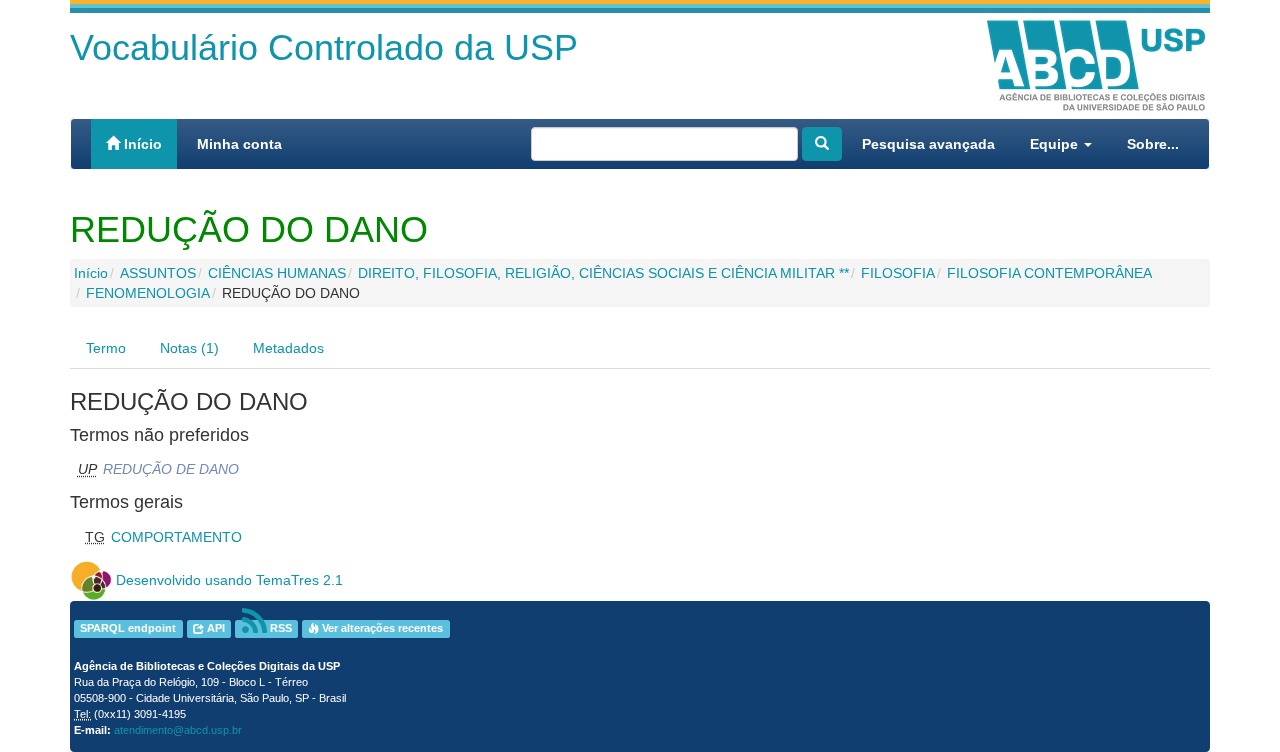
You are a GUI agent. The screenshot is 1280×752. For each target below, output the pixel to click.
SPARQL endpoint (128, 629)
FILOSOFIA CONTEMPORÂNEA (1049, 273)
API (214, 629)
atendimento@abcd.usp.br (178, 730)
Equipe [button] (1056, 144)
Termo (106, 348)
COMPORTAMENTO (176, 537)
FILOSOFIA (898, 273)
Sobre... (1153, 144)
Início (141, 144)
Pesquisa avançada (928, 144)
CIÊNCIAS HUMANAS (277, 273)
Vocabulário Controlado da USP (324, 47)
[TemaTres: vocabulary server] (91, 580)
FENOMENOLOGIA (148, 293)
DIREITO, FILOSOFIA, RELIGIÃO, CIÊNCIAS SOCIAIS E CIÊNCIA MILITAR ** (603, 273)
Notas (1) (189, 348)
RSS (279, 629)
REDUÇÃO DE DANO (171, 469)
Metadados (288, 348)
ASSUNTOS (158, 273)
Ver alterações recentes (381, 629)
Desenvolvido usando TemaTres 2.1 (229, 580)
